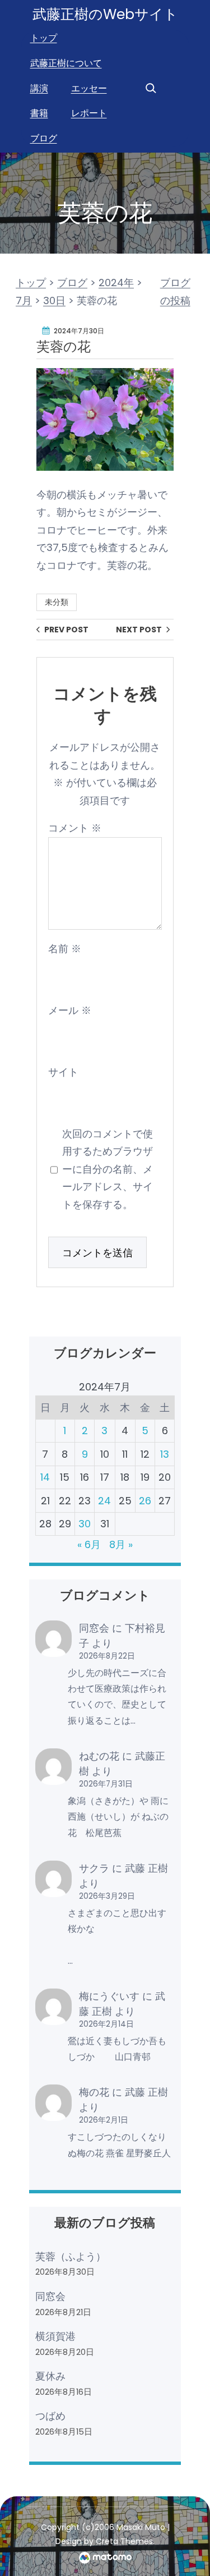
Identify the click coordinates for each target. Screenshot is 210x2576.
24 (104, 1501)
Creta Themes (124, 2541)
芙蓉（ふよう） (71, 2256)
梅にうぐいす (109, 1996)
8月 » (121, 1544)
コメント (75, 828)
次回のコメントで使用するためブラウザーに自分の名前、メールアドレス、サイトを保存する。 (108, 1169)
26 (145, 1501)
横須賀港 (55, 2336)
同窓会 (94, 1628)
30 (85, 1524)
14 (45, 1477)
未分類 (57, 602)
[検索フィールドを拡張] (151, 88)
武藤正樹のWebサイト (105, 14)
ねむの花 (99, 1756)
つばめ (50, 2416)
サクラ (94, 1868)
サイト (63, 1072)
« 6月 (89, 1544)
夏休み (50, 2376)
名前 (65, 949)
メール (70, 1010)
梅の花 (94, 2092)
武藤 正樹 (146, 1868)
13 (165, 1454)
